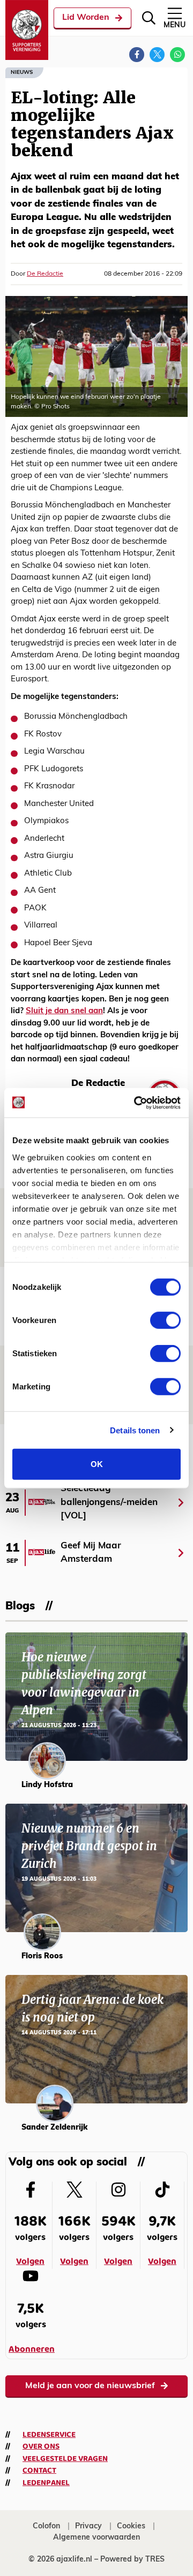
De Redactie (45, 274)
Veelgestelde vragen (65, 2459)
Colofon (46, 2526)
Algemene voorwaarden (96, 2538)
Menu (175, 25)
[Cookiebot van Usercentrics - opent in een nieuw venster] (136, 1103)
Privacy (88, 2526)
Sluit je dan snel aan (64, 1011)
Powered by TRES (132, 2560)
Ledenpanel (46, 2483)
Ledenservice (49, 2435)
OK (97, 1464)
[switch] (165, 1320)
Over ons (41, 2446)
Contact (39, 2471)
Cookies (131, 2526)
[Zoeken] (149, 18)
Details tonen (135, 1430)
